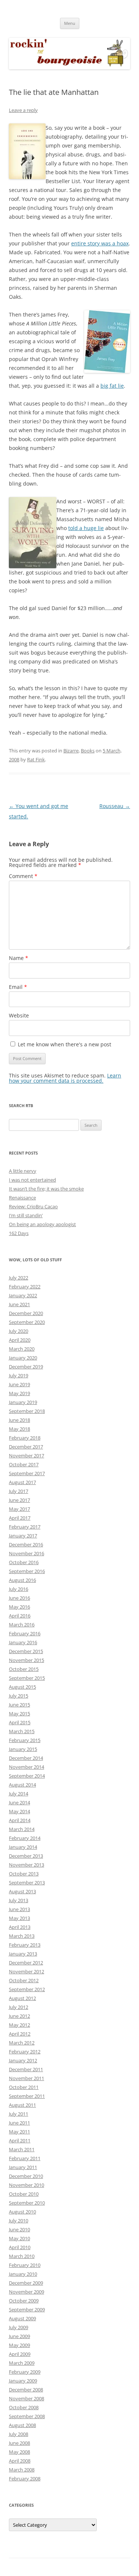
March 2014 (22, 1829)
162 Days (19, 1233)
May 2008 (19, 2452)
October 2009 (24, 2301)
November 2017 (27, 1456)
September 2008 (27, 2416)
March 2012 (22, 2043)
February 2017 (25, 1527)
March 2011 (22, 2149)
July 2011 (19, 2114)
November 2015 (27, 1660)
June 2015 (19, 1705)
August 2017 (22, 1482)
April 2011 (20, 2140)
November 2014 (27, 1767)
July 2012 (19, 2007)
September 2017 (27, 1473)
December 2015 (26, 1651)
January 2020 (23, 1358)
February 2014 (25, 1838)
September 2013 (27, 1883)
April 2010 (20, 2247)
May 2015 (19, 1714)
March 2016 (22, 1625)
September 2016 (27, 1571)
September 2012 (27, 1989)
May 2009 (19, 2345)
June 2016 (19, 1598)
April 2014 (20, 1820)
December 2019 (26, 1367)
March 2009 (22, 2363)
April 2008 (20, 2461)
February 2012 (25, 2052)
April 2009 (20, 2354)
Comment (23, 876)
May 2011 (19, 2132)
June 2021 (19, 1304)
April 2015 (20, 1722)
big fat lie (112, 386)
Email (18, 987)
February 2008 (25, 2479)
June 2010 (19, 2229)
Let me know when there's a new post (64, 1044)
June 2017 (19, 1500)
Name (19, 958)
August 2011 (22, 2105)
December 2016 (26, 1544)
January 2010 (23, 2274)
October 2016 (24, 1562)
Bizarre (71, 751)
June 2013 (19, 1909)
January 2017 (23, 1536)
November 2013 (27, 1865)
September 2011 (27, 2096)
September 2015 (27, 1678)
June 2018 (19, 1420)
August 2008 (22, 2425)
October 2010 (24, 2194)
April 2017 (20, 1518)
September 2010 (27, 2203)
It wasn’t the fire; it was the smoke (46, 1189)
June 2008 (19, 2443)
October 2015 (24, 1669)
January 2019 (23, 1402)
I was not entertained (32, 1180)
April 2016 (20, 1616)
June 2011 (19, 2123)
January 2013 (23, 1954)
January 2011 (23, 2167)
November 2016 (27, 1553)
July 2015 (19, 1696)
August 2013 (22, 1891)
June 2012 (19, 2016)
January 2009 (23, 2381)
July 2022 (19, 1278)
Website (19, 1015)
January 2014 (23, 1847)
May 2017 (19, 1509)
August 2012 (22, 1998)
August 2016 (22, 1580)
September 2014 (27, 1776)
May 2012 (19, 2025)
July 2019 (19, 1375)
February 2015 (25, 1740)
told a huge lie (86, 528)
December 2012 (26, 1963)
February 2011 (25, 2158)
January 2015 (23, 1749)
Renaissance (22, 1198)
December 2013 (26, 1856)
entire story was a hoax (100, 243)
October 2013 (24, 1874)
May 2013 (19, 1918)
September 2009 (27, 2310)
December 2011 (26, 2069)
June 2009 (19, 2336)
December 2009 (26, 2283)
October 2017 (24, 1464)
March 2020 (22, 1349)
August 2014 (22, 1785)
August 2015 (22, 1687)
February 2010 (25, 2265)
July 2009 (19, 2327)
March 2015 (22, 1731)
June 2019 (19, 1384)
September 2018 (27, 1411)
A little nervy (23, 1171)
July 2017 (19, 1491)
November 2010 (27, 2185)
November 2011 (27, 2078)
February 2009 (25, 2372)
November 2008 (27, 2398)
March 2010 (22, 2256)
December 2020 (26, 1313)
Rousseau (115, 806)
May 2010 (19, 2238)
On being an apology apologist (42, 1224)
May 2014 (19, 1811)
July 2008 (19, 2434)
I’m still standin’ (26, 1215)
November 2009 (27, 2292)
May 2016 (19, 1607)
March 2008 (22, 2470)
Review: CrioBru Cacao (33, 1206)
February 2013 (25, 1945)
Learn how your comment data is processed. (65, 1078)
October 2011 (24, 2087)
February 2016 (25, 1633)
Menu (70, 23)
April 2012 (20, 2034)
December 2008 (26, 2390)
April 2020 (20, 1340)
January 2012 (23, 2060)
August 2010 (22, 2212)
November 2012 (27, 1971)
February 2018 (25, 1438)
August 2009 (22, 2318)
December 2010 (26, 2176)
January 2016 (23, 1642)
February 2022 (25, 1287)
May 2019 (19, 1393)
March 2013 (22, 1936)
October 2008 (24, 2407)
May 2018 (19, 1429)
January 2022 (23, 1295)
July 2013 (19, 1900)
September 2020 (27, 1322)
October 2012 (24, 1980)
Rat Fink (36, 759)
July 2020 (19, 1331)
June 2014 (19, 1802)
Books (88, 751)
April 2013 (20, 1927)
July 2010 (19, 2221)
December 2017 (26, 1447)
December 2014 (26, 1758)
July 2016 (19, 1589)
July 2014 (19, 1794)
